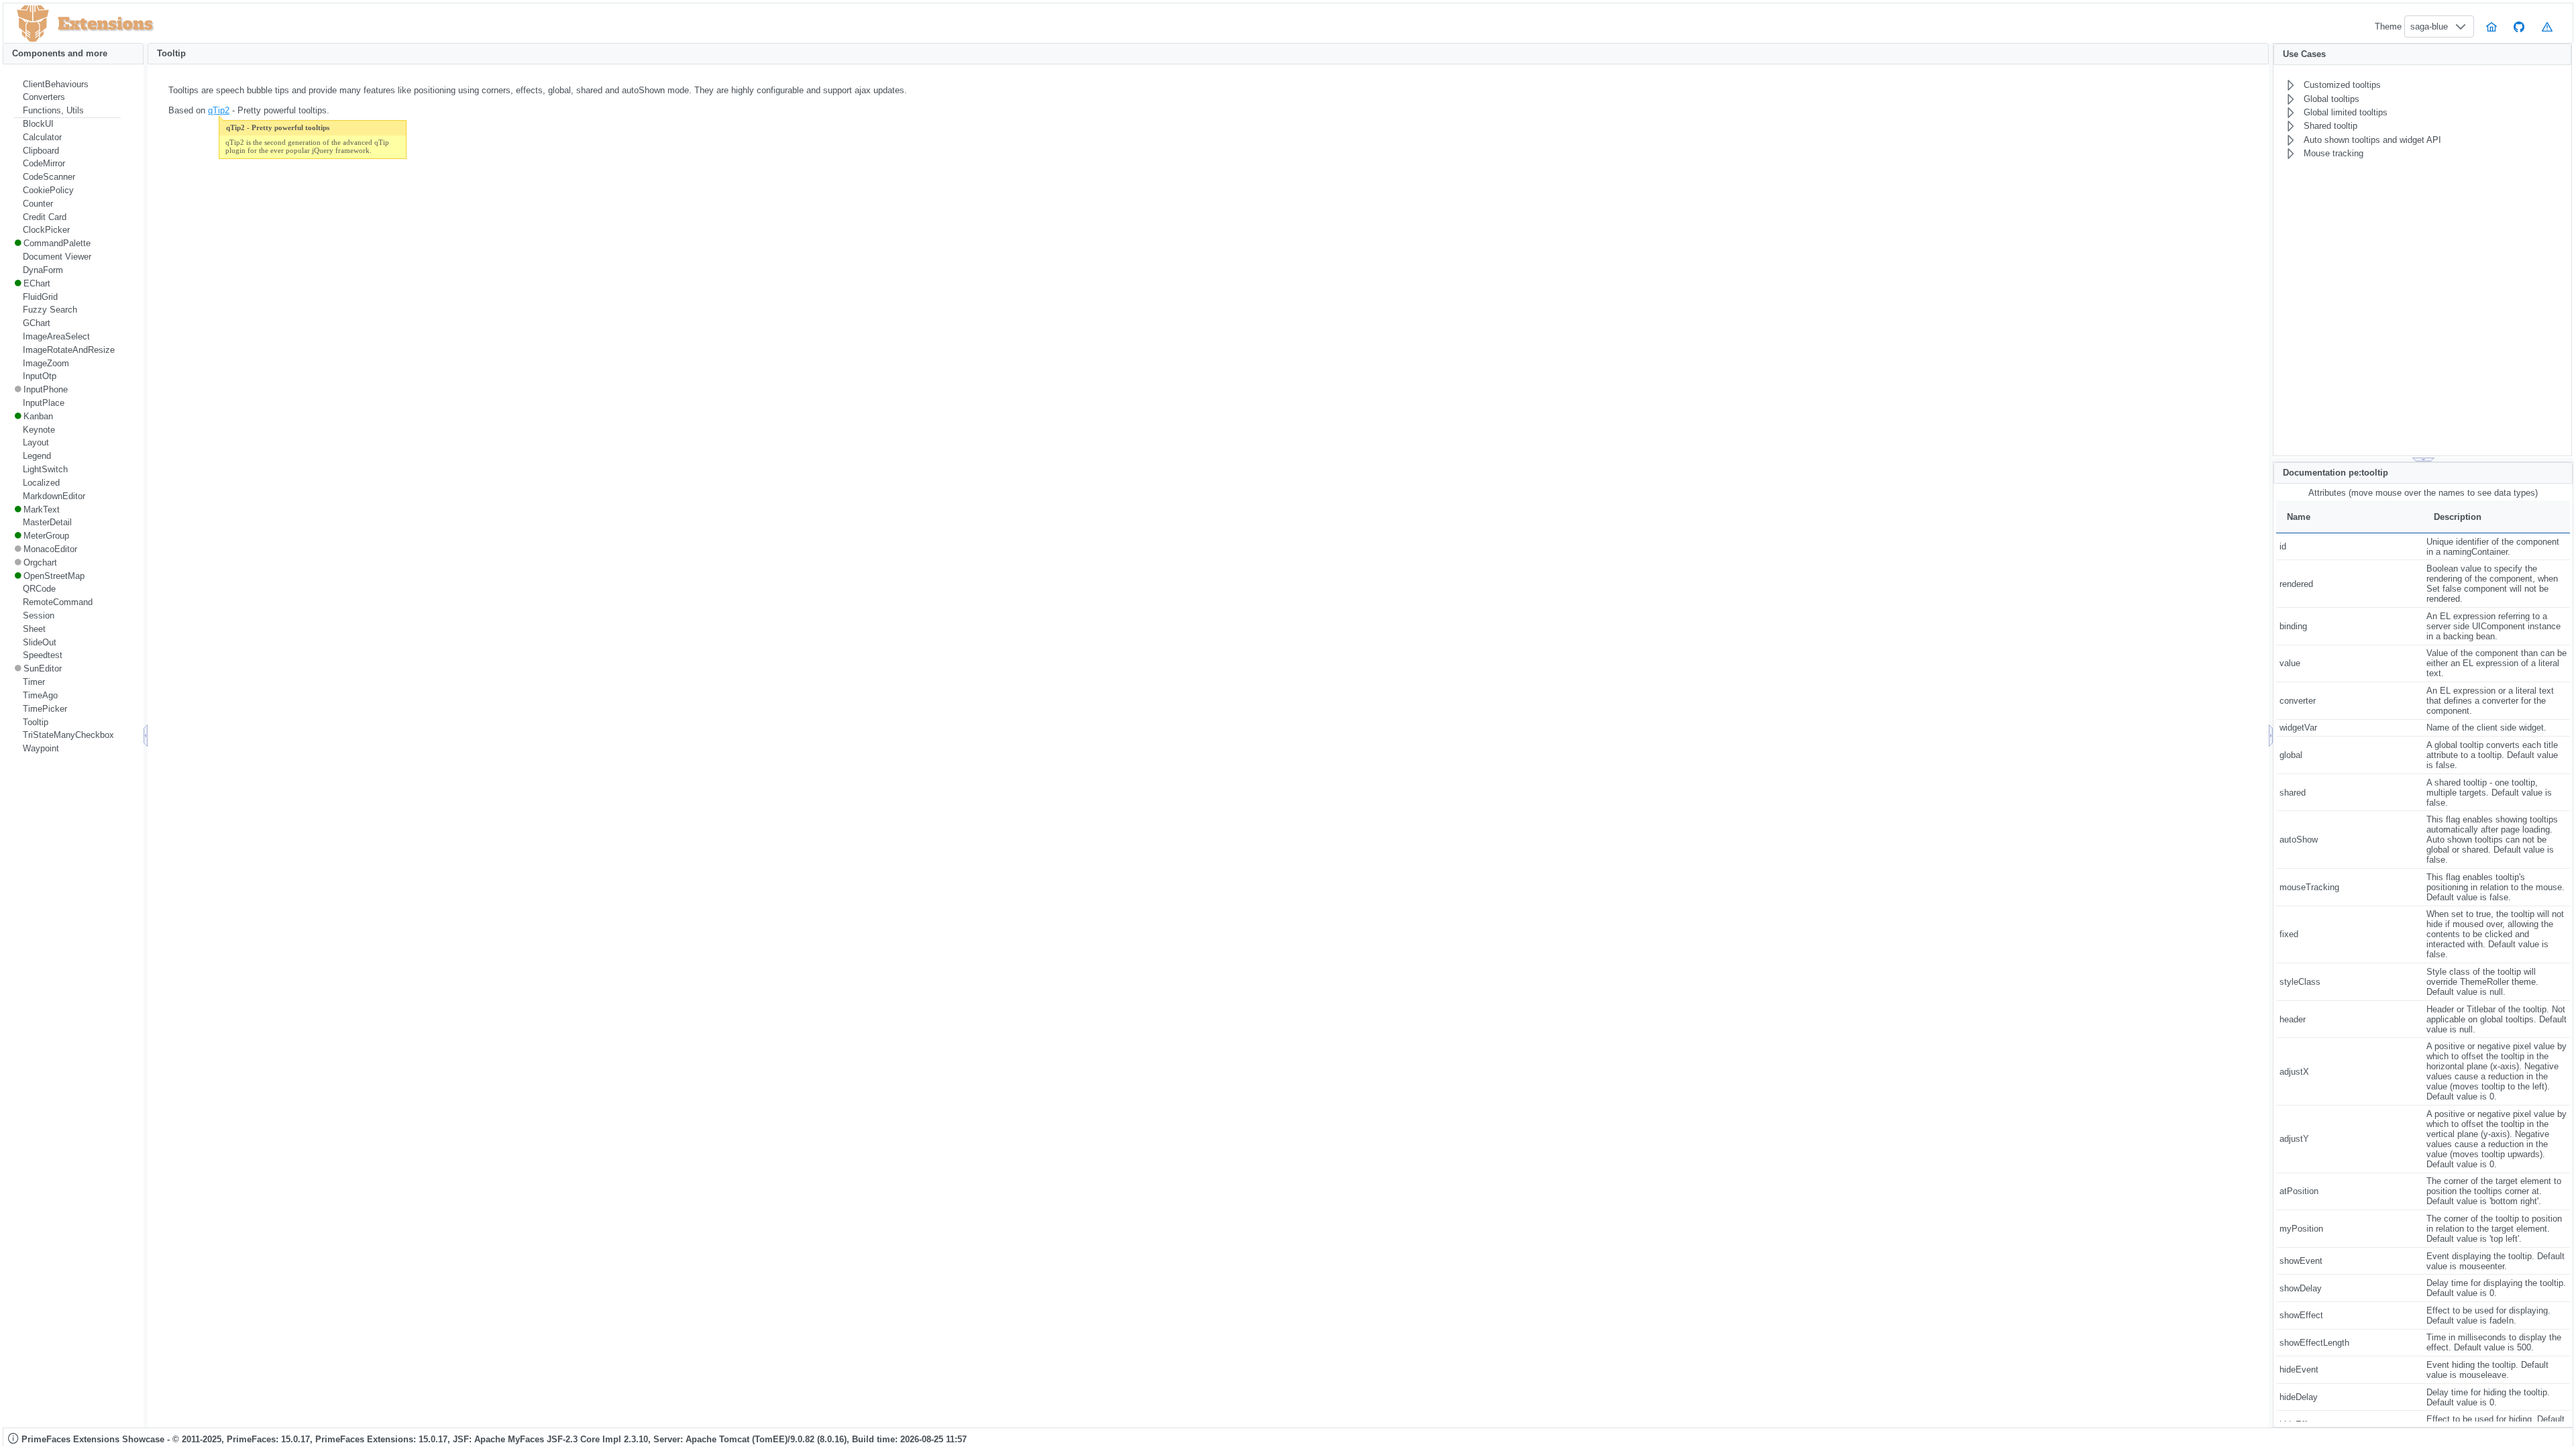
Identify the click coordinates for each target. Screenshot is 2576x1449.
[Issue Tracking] (2547, 26)
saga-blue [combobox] (2429, 26)
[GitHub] (2520, 26)
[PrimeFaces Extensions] (33, 24)
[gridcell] (2350, 546)
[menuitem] (67, 85)
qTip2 (219, 110)
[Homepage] (2491, 26)
